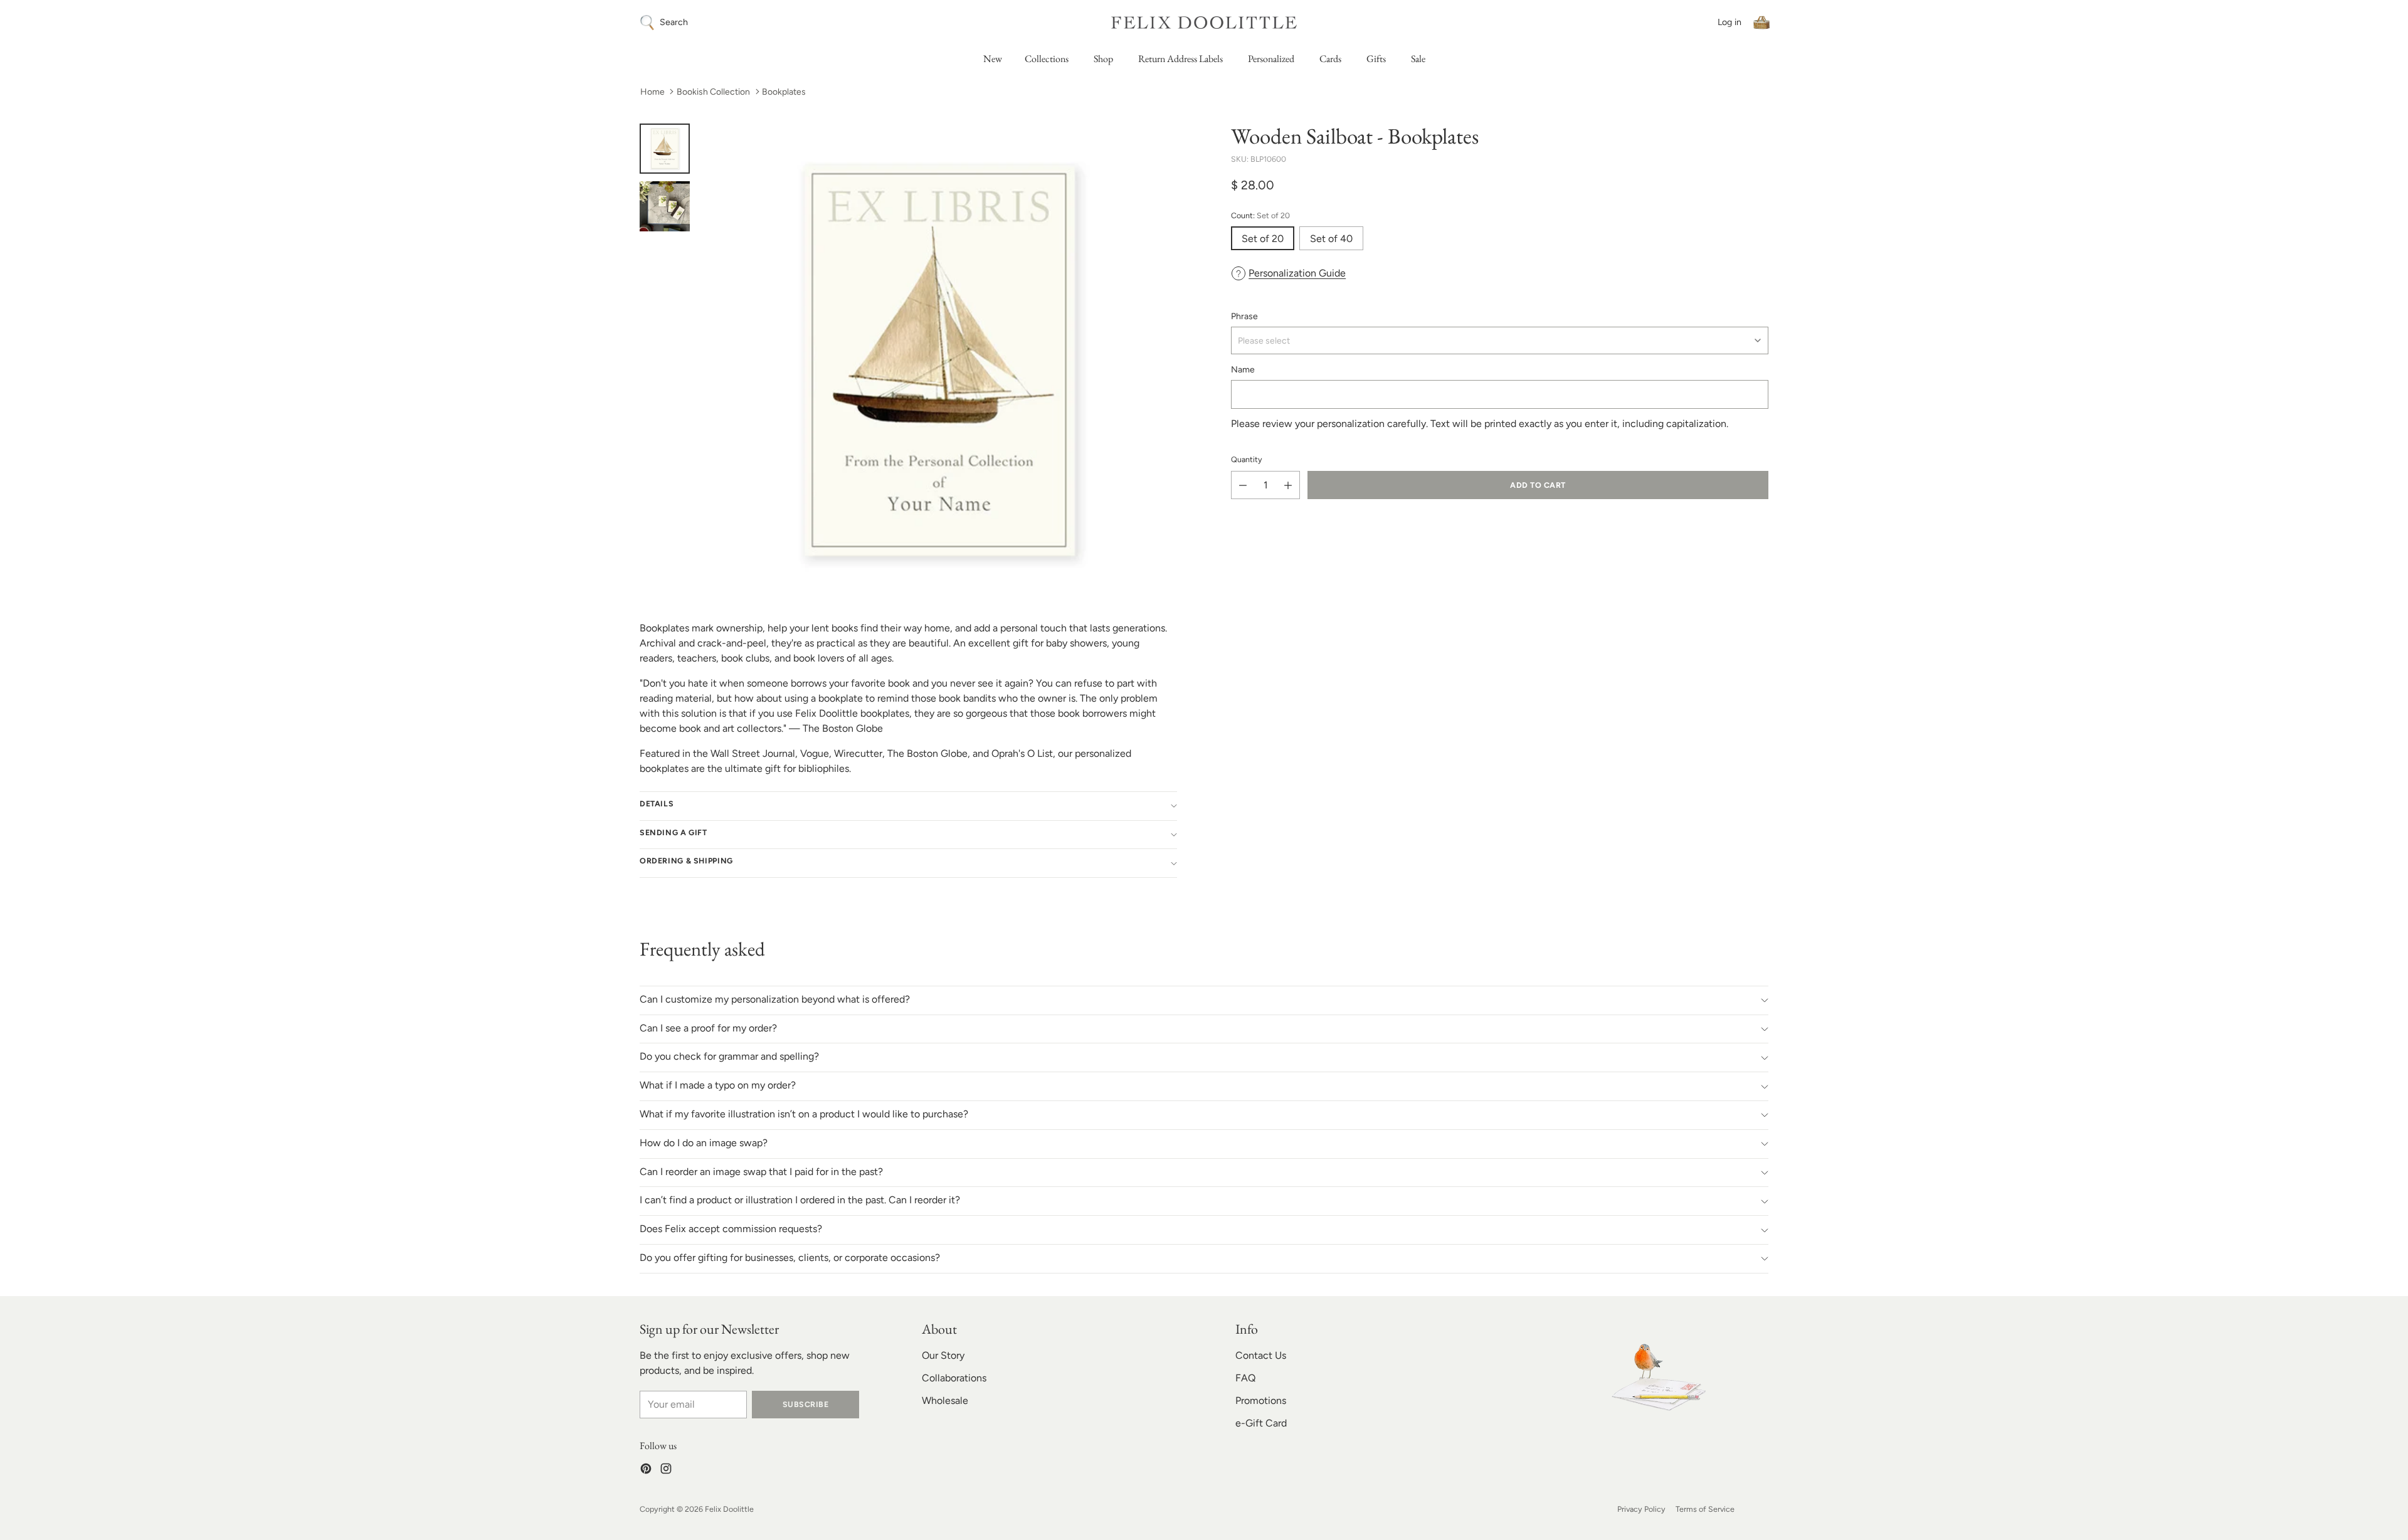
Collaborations (954, 1378)
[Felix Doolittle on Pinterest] (646, 1471)
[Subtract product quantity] (1243, 485)
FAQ (1245, 1378)
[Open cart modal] (1761, 23)
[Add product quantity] (1288, 485)
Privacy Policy (1641, 1509)
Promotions (1261, 1400)
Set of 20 (1263, 239)
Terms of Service (1705, 1509)
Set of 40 (1331, 239)
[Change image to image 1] (665, 149)
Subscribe (805, 1404)
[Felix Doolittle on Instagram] (666, 1471)
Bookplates (784, 92)
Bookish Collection (713, 92)
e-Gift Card (1261, 1423)
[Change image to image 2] (665, 206)
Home (652, 92)
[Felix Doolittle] (1204, 22)
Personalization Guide (1297, 273)
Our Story (943, 1355)
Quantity (1247, 459)
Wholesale (945, 1400)
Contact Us (1261, 1355)
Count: (1260, 215)
